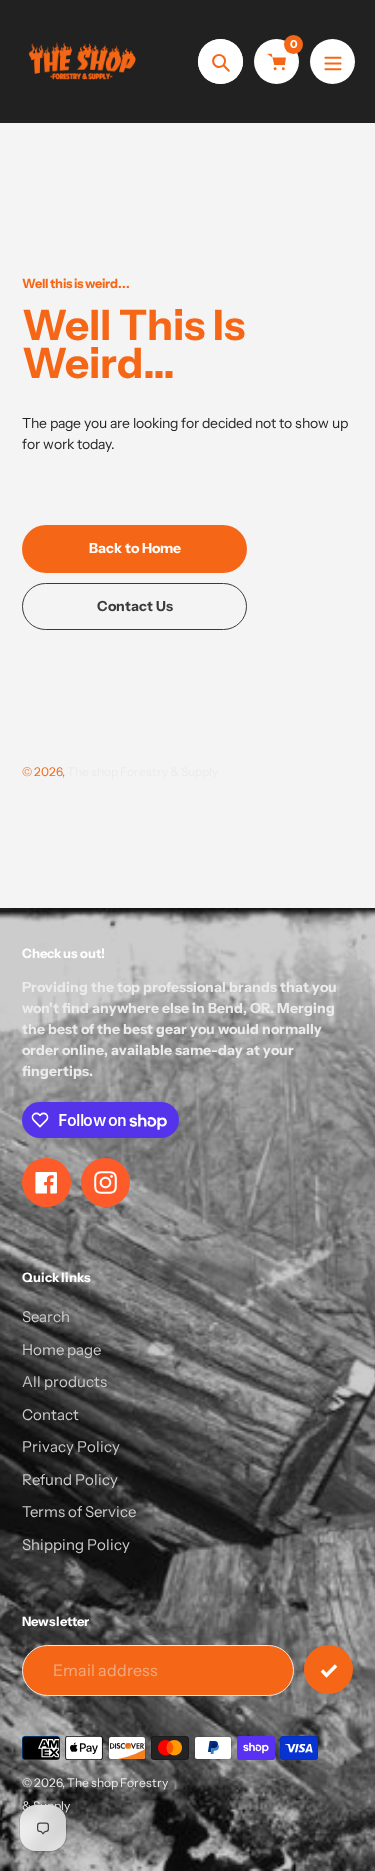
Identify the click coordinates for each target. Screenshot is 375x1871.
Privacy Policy (71, 1446)
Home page (61, 1349)
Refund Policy (70, 1479)
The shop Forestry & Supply (142, 771)
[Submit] (328, 1669)
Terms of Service (79, 1511)
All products (64, 1381)
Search (46, 1316)
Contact (50, 1414)
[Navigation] (332, 61)
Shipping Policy (76, 1544)
